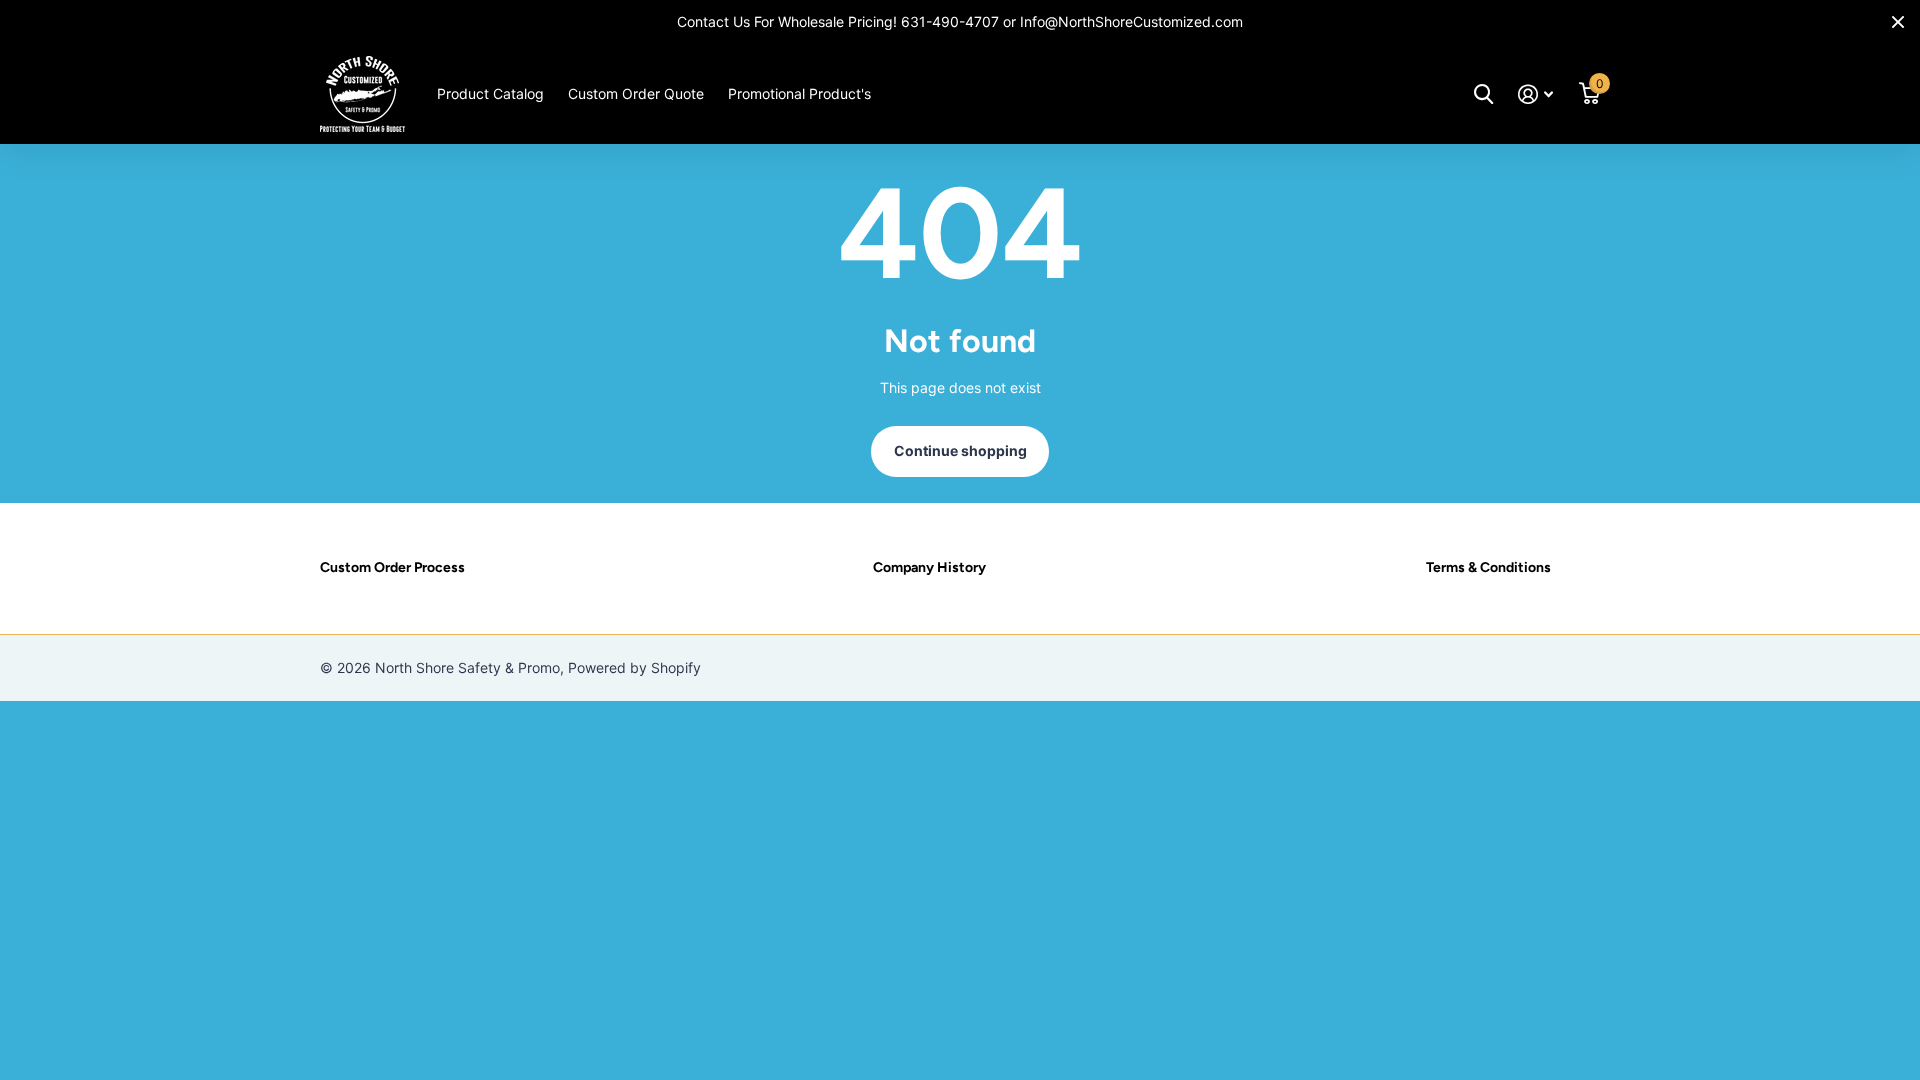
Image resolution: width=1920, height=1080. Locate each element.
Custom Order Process (392, 567)
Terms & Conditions (1488, 567)
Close (1898, 22)
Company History (929, 567)
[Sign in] (1535, 94)
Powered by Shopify (634, 667)
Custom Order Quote (636, 93)
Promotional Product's (799, 93)
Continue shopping (960, 450)
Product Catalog (490, 93)
